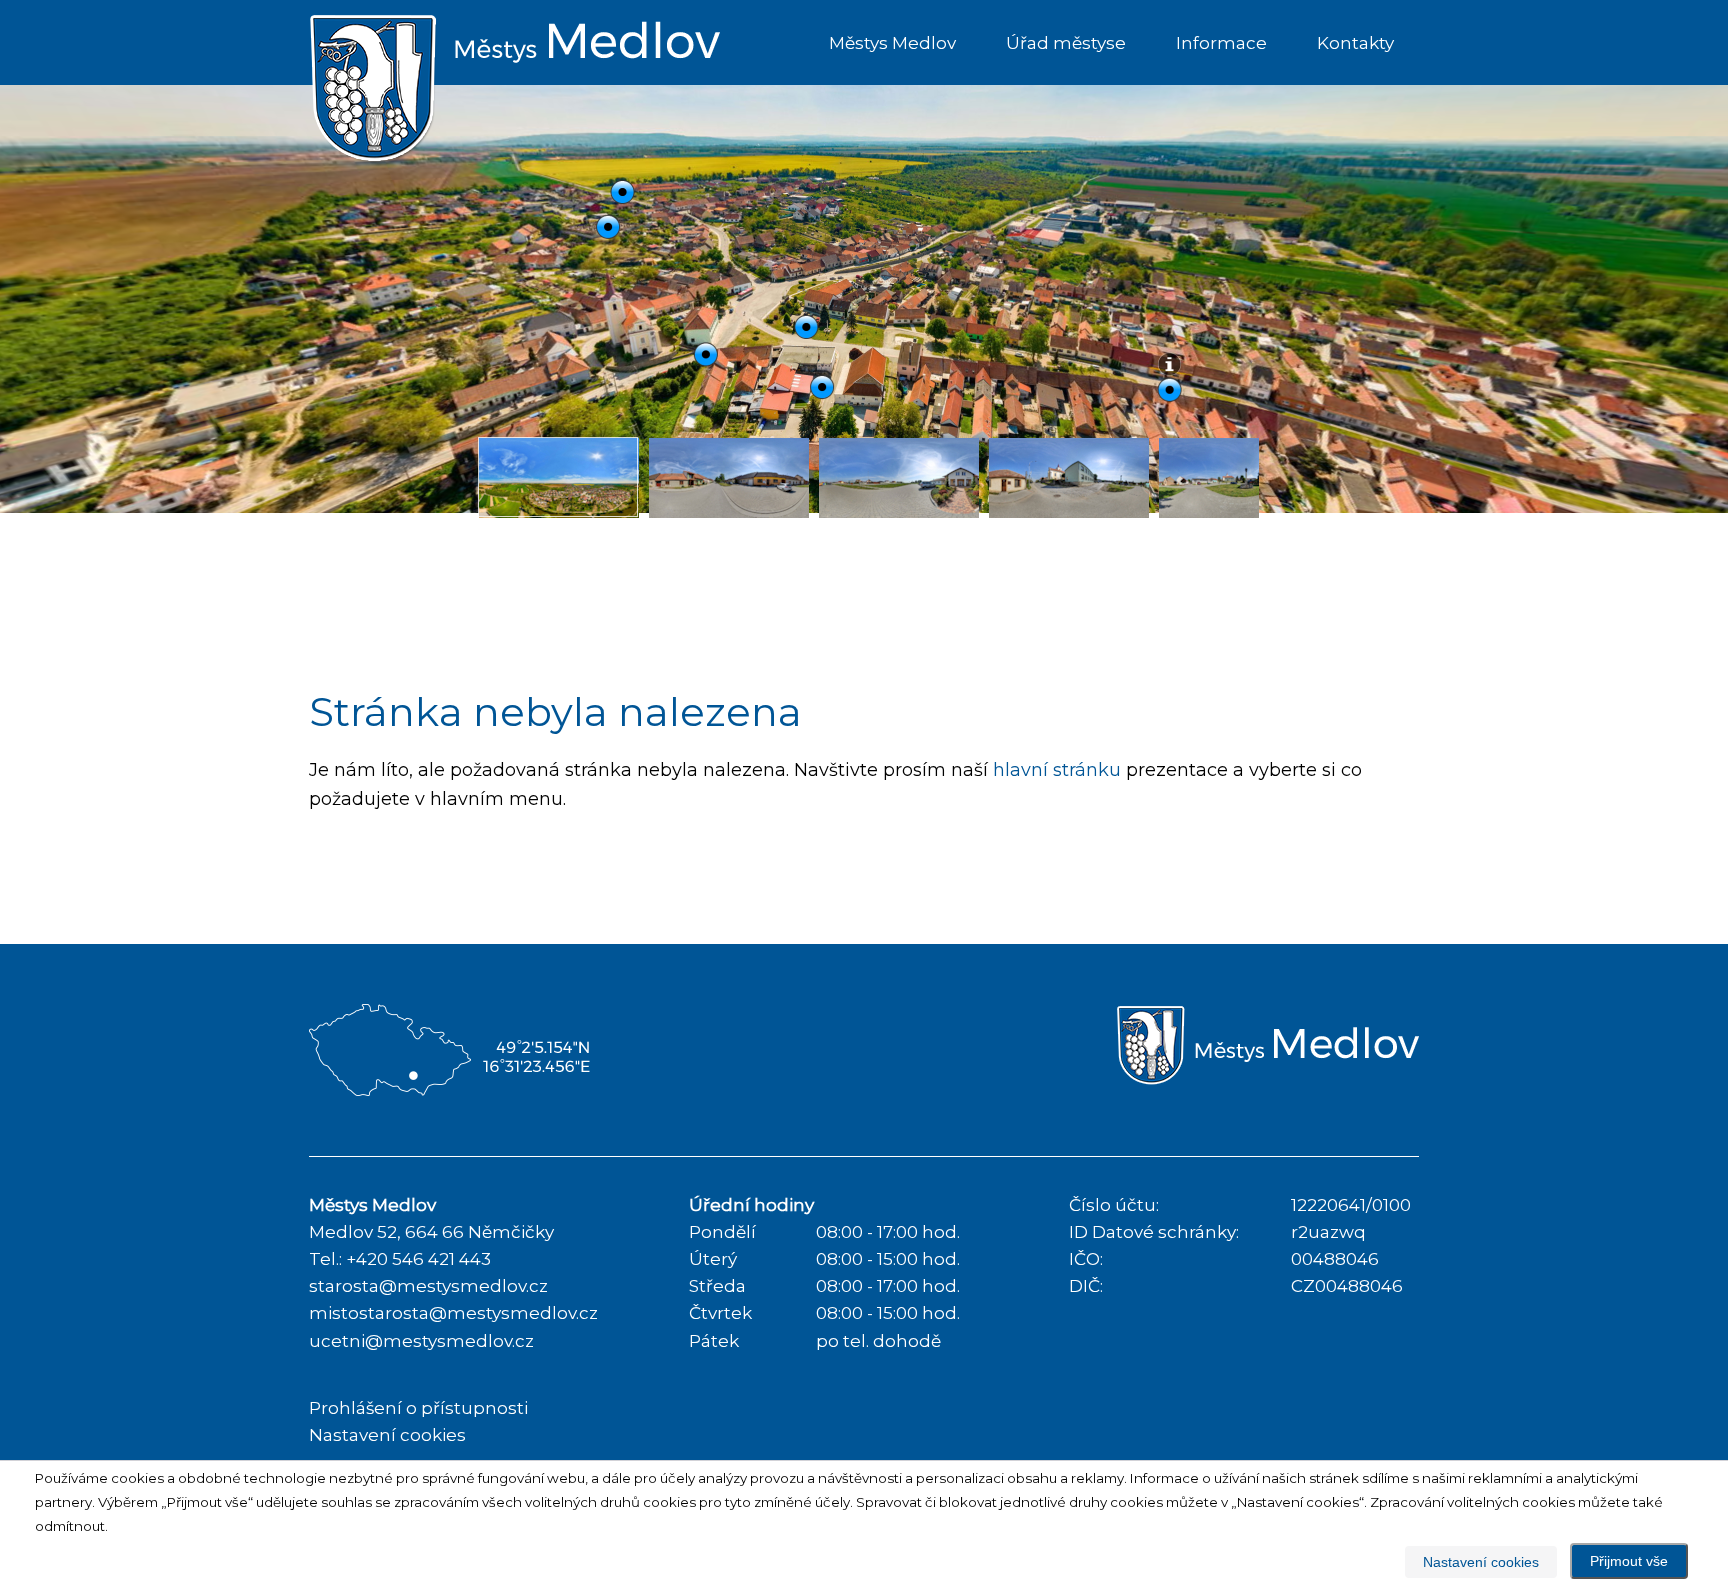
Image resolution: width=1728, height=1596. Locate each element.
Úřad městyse (1066, 43)
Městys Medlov (892, 43)
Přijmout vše (1629, 1561)
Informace (1221, 43)
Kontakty (1355, 43)
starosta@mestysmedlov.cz (428, 1286)
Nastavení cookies (387, 1435)
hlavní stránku (1057, 770)
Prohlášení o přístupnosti (418, 1408)
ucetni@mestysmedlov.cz (421, 1341)
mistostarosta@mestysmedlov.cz (453, 1313)
